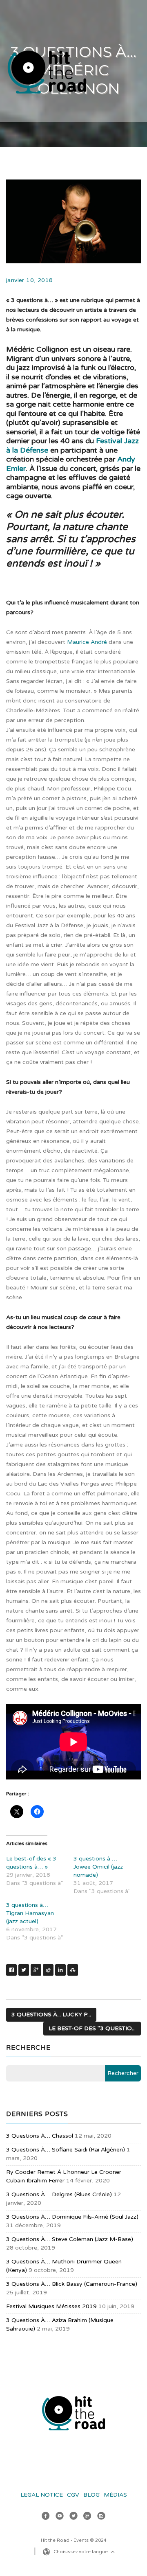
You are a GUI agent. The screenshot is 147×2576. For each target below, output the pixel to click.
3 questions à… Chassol (40, 2136)
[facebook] (46, 2517)
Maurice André (87, 642)
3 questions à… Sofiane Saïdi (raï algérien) (66, 2150)
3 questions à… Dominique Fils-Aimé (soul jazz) (72, 2217)
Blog (91, 2495)
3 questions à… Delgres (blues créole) (59, 2194)
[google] (87, 2517)
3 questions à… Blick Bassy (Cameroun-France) (72, 2284)
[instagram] (101, 2517)
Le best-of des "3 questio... (92, 2028)
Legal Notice (42, 2495)
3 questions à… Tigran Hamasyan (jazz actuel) (30, 1913)
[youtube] (60, 2517)
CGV (73, 2495)
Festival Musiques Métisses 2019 (51, 2306)
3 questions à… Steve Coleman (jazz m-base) (70, 2239)
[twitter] (73, 2517)
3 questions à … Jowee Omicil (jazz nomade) (98, 1867)
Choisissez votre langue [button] (81, 2552)
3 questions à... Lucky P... (51, 2015)
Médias (115, 2495)
